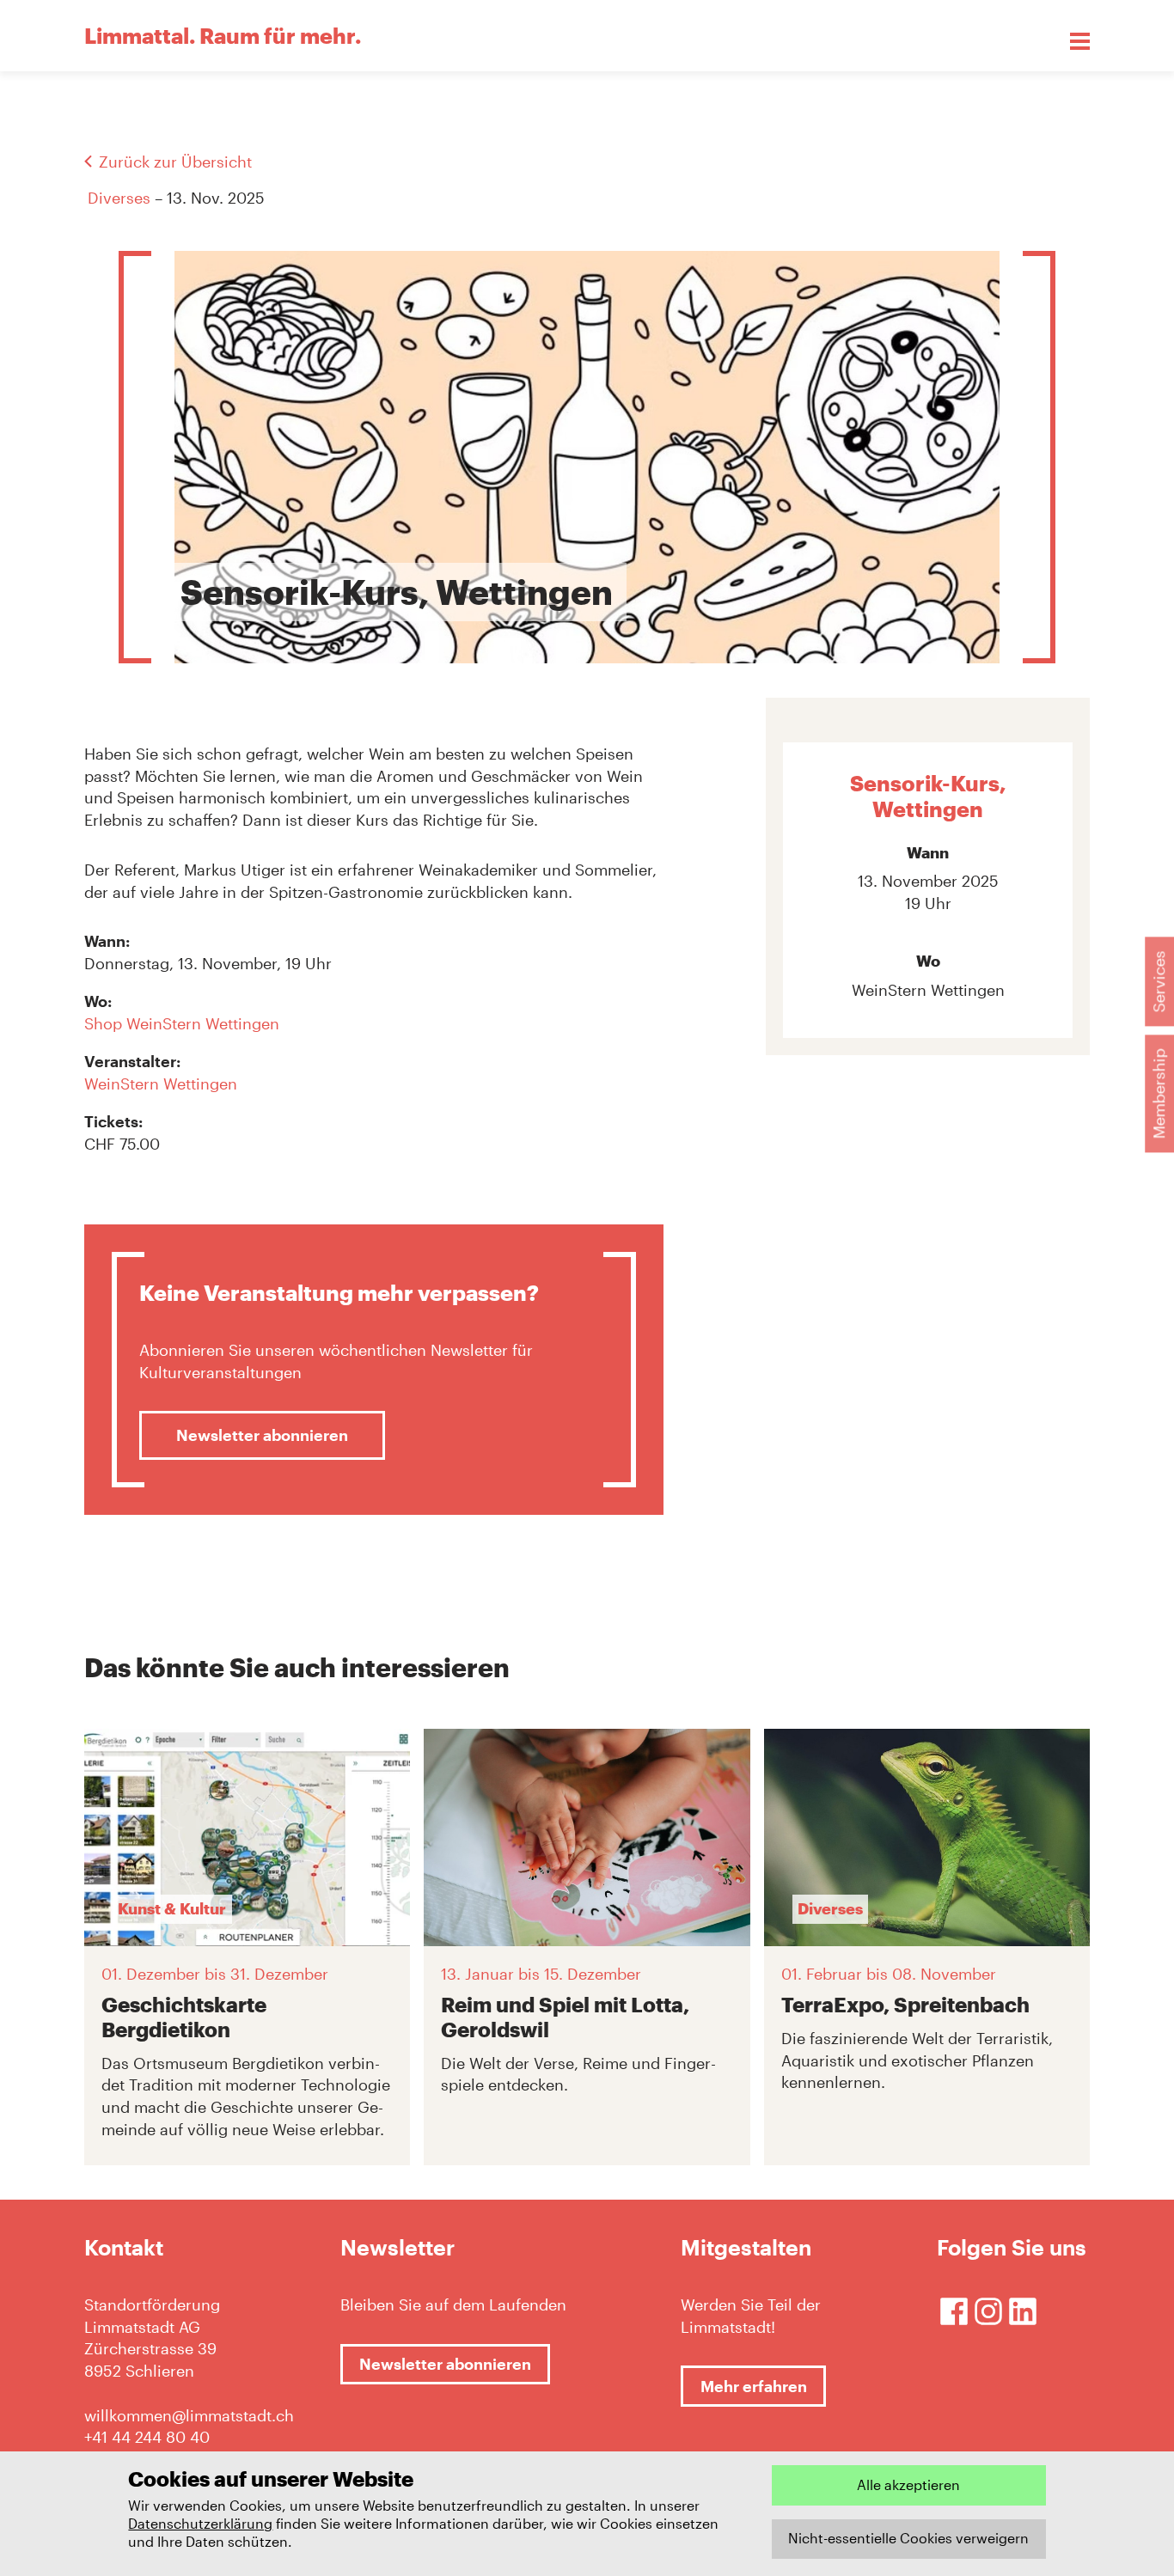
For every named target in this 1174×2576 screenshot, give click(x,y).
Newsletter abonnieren (262, 1435)
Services (1159, 982)
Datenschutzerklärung (200, 2523)
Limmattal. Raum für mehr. (223, 35)
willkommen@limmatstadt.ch (189, 2415)
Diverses (119, 198)
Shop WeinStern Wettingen (182, 1023)
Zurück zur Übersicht (175, 162)
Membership (1159, 1094)
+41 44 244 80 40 (147, 2437)
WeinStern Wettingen (161, 1084)
